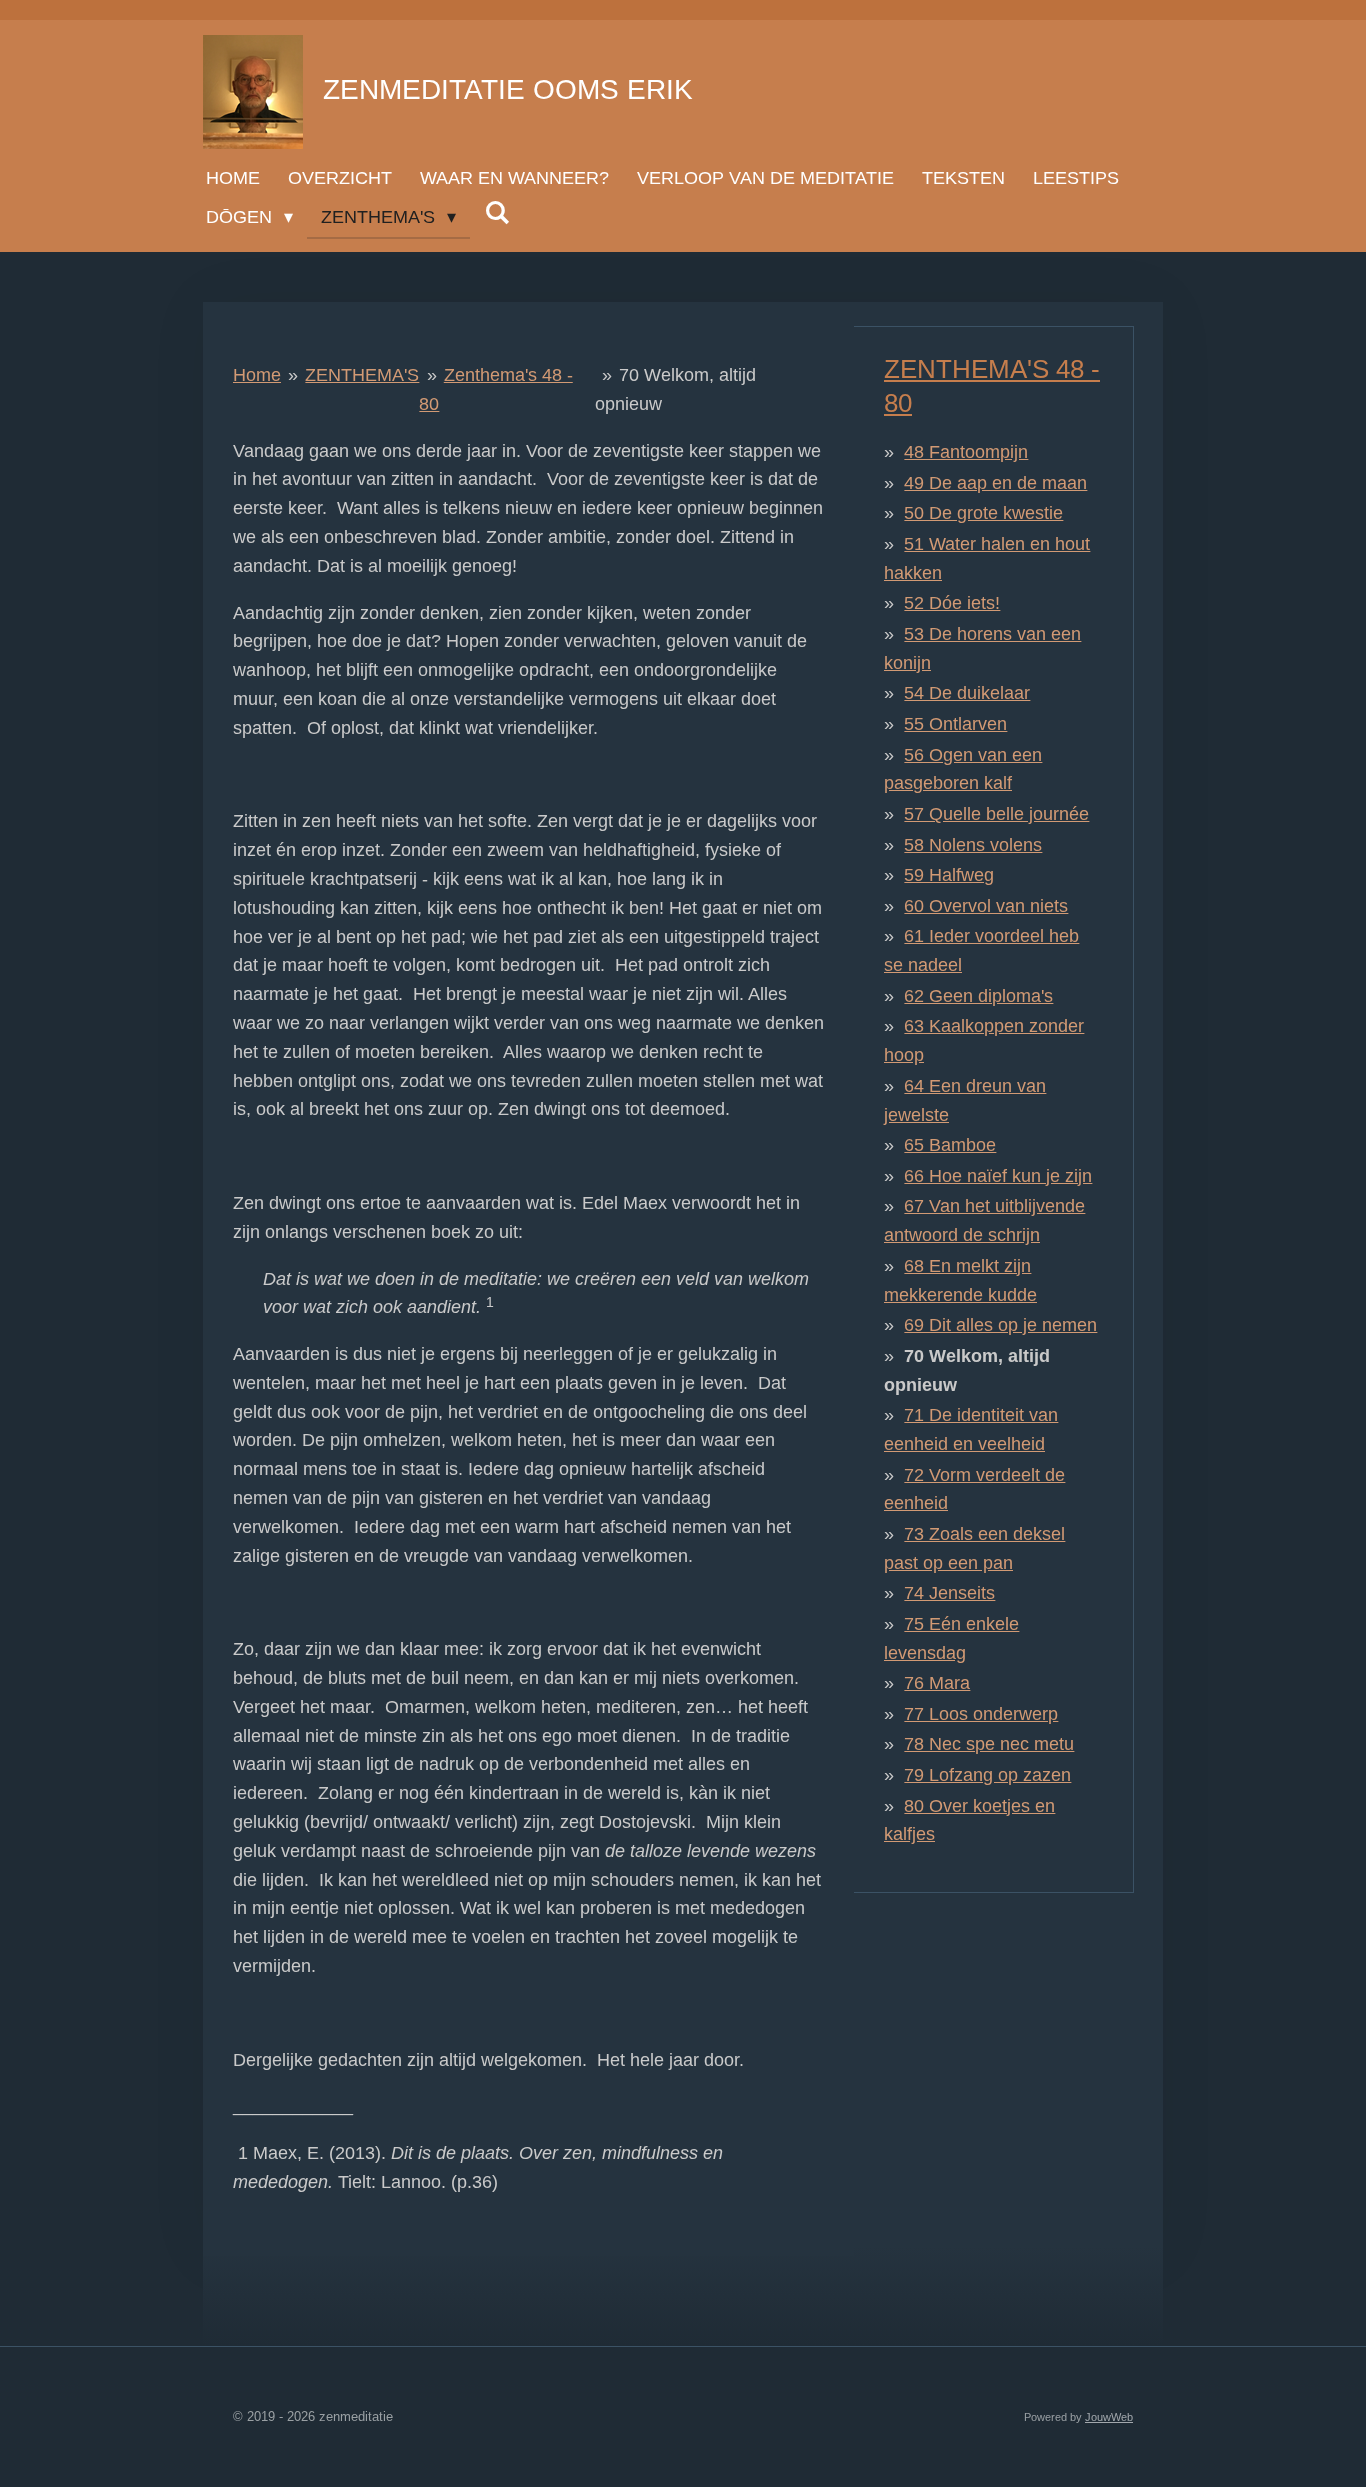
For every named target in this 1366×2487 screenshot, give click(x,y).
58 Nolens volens (973, 845)
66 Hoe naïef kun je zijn (998, 1176)
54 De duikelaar (967, 693)
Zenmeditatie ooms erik (508, 89)
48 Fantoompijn (966, 452)
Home (257, 375)
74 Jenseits (949, 1593)
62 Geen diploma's (978, 996)
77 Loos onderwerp (981, 1714)
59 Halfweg (949, 875)
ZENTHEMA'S (362, 375)
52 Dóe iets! (952, 603)
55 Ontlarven (955, 724)
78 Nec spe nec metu (989, 1744)
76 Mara (937, 1683)
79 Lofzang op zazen (987, 1775)
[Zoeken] (496, 213)
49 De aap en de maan (995, 483)
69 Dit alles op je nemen (1000, 1325)
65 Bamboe (950, 1145)
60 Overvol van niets (986, 906)
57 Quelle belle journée (996, 814)
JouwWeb (1109, 2417)
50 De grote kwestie (983, 513)
